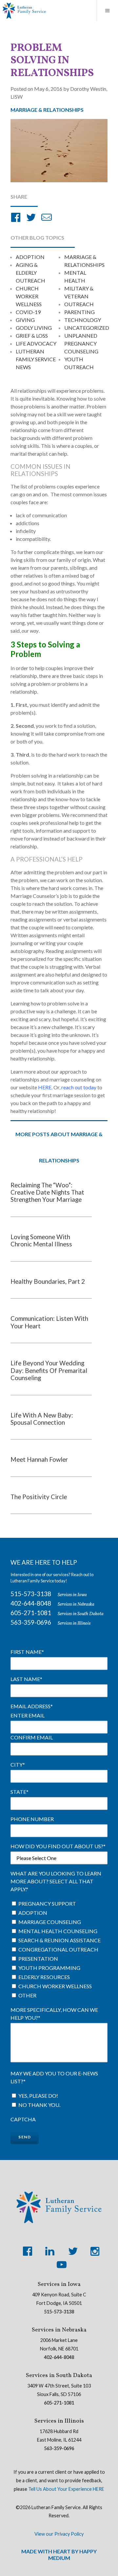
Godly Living (34, 328)
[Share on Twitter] (31, 218)
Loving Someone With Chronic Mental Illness (41, 1240)
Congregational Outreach (58, 1949)
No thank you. (39, 2105)
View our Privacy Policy (59, 2534)
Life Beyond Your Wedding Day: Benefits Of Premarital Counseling (49, 1370)
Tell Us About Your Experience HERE (66, 2489)
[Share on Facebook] (16, 218)
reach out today (79, 1087)
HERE (45, 1087)
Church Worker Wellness (29, 296)
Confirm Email (32, 1737)
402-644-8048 (31, 1603)
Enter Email (28, 1715)
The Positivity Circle (39, 1497)
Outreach (79, 304)
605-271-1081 (31, 1613)
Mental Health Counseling (58, 1931)
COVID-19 (28, 312)
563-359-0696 (31, 1622)
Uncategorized (87, 328)
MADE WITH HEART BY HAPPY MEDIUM (59, 2554)
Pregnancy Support (47, 1903)
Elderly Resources (44, 1977)
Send (25, 2137)
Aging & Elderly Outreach (30, 273)
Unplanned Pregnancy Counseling (81, 343)
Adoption (30, 257)
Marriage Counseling (50, 1922)
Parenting (79, 312)
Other (27, 1995)
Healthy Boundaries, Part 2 (48, 1281)
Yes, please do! (38, 2096)
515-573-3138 (31, 1594)
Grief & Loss (32, 336)
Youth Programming (49, 1968)
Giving (25, 320)
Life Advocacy (36, 343)
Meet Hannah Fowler (39, 1459)
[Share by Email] (47, 218)
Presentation (38, 1959)
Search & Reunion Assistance (59, 1940)
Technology (83, 320)
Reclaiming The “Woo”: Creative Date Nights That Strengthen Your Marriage (47, 1192)
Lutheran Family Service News (36, 359)
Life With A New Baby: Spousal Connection (42, 1419)
